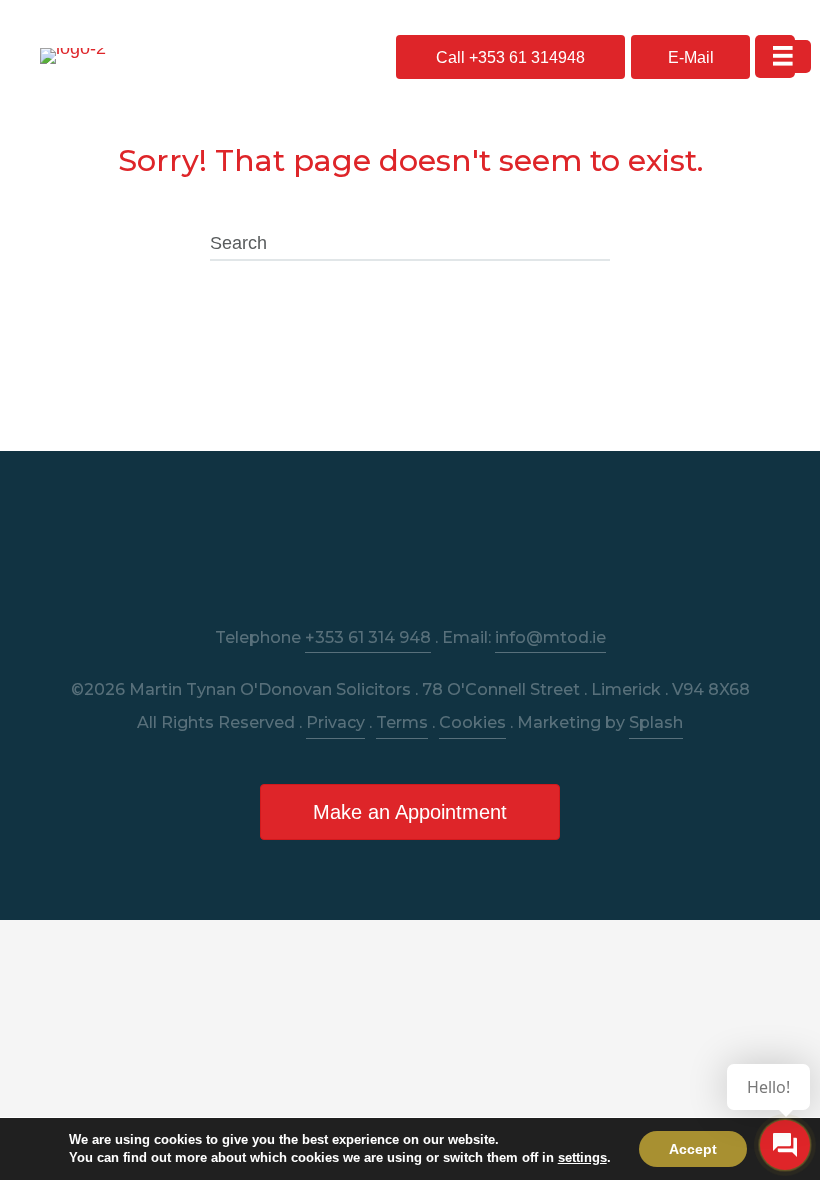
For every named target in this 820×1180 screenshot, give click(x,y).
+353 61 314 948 (368, 637)
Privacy (335, 722)
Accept (693, 1149)
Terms (402, 722)
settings (582, 1157)
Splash (656, 722)
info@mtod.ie (550, 637)
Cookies (472, 722)
